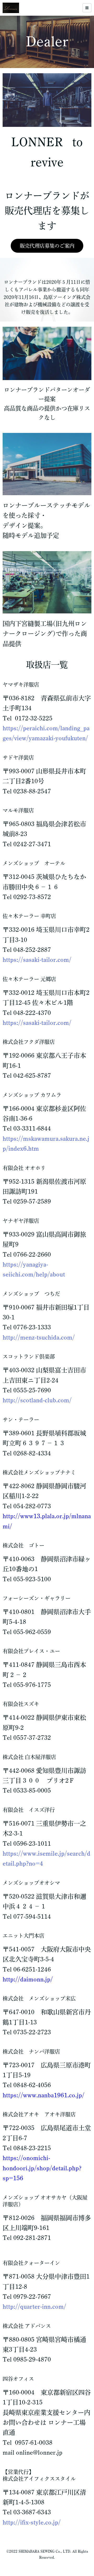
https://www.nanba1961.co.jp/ (43, 2095)
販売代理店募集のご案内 (47, 246)
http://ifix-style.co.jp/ (32, 2522)
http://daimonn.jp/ (28, 1979)
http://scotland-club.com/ (37, 1400)
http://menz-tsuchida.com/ (39, 1337)
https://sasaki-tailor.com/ (37, 960)
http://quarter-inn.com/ (34, 2307)
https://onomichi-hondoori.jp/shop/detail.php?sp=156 (42, 2168)
